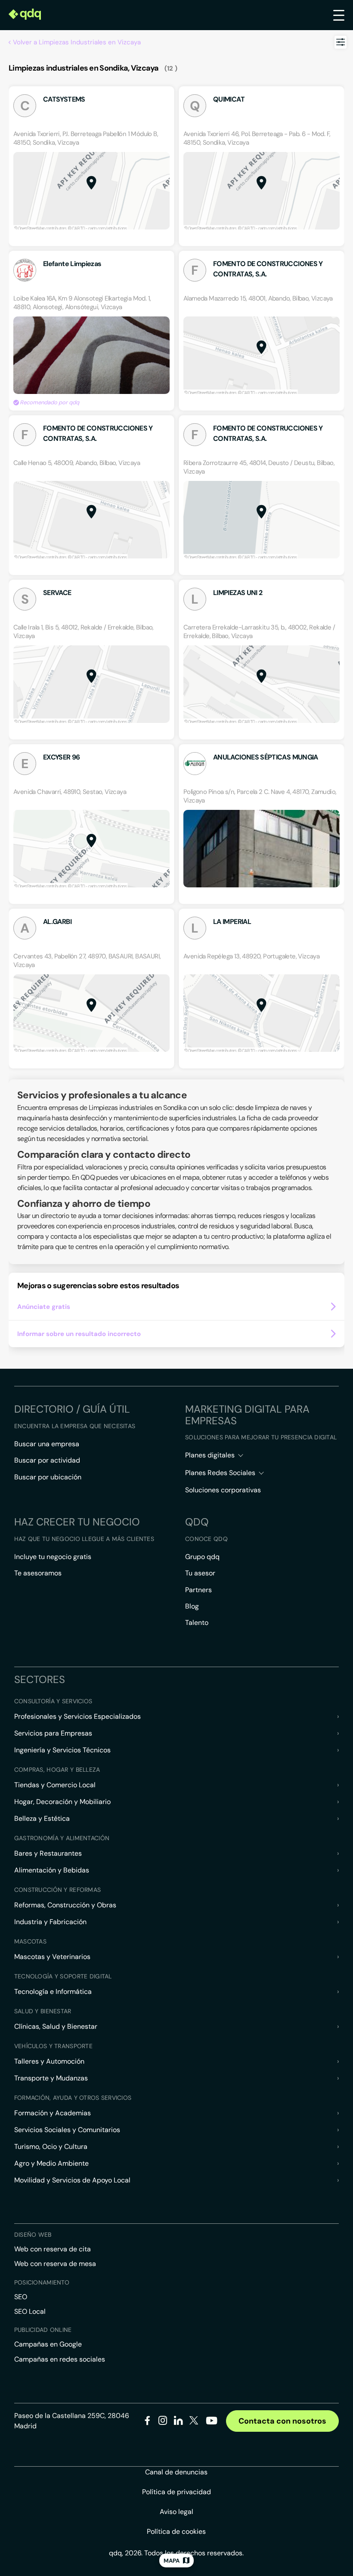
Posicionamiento (42, 2282)
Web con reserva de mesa (55, 2264)
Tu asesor (200, 1573)
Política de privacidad (176, 2492)
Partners (198, 1590)
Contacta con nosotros (282, 2421)
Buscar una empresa (47, 1444)
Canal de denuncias (176, 2472)
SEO (21, 2297)
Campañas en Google (48, 2344)
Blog (192, 1606)
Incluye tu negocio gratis (53, 1557)
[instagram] (163, 2422)
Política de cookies (176, 2531)
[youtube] (211, 2424)
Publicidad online (43, 2330)
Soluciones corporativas (223, 1490)
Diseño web (33, 2235)
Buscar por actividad (47, 1460)
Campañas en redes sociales (60, 2359)
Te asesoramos (38, 1573)
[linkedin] (178, 2422)
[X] (194, 2422)
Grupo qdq (202, 1557)
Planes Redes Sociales (220, 1473)
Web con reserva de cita (53, 2249)
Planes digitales (210, 1455)
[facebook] (147, 2422)
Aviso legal (176, 2512)
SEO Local (30, 2311)
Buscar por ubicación (48, 1477)
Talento (197, 1623)
